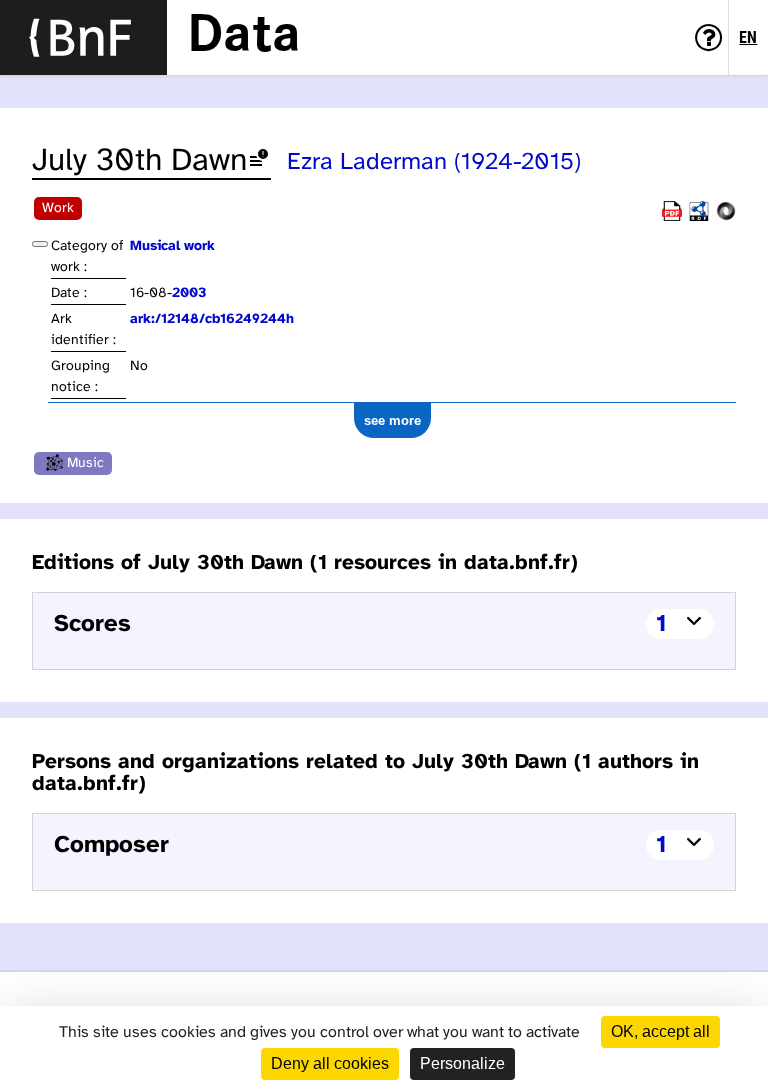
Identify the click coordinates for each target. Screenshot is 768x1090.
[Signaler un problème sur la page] (259, 161)
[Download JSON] (726, 217)
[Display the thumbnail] (40, 244)
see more (392, 420)
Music (85, 463)
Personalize (462, 1063)
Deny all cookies (330, 1063)
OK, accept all (660, 1031)
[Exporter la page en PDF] (672, 217)
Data (244, 37)
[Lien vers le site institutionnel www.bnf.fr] (83, 37)
